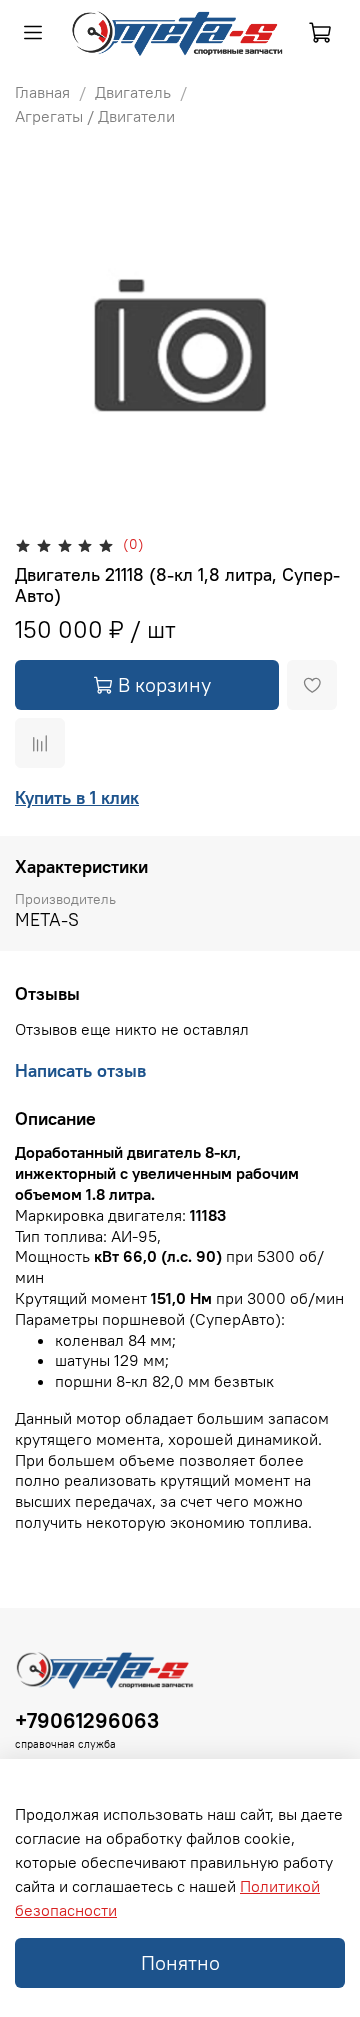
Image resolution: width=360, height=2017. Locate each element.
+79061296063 (87, 1720)
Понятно (180, 1962)
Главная (42, 92)
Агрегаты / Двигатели (95, 116)
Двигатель (133, 92)
